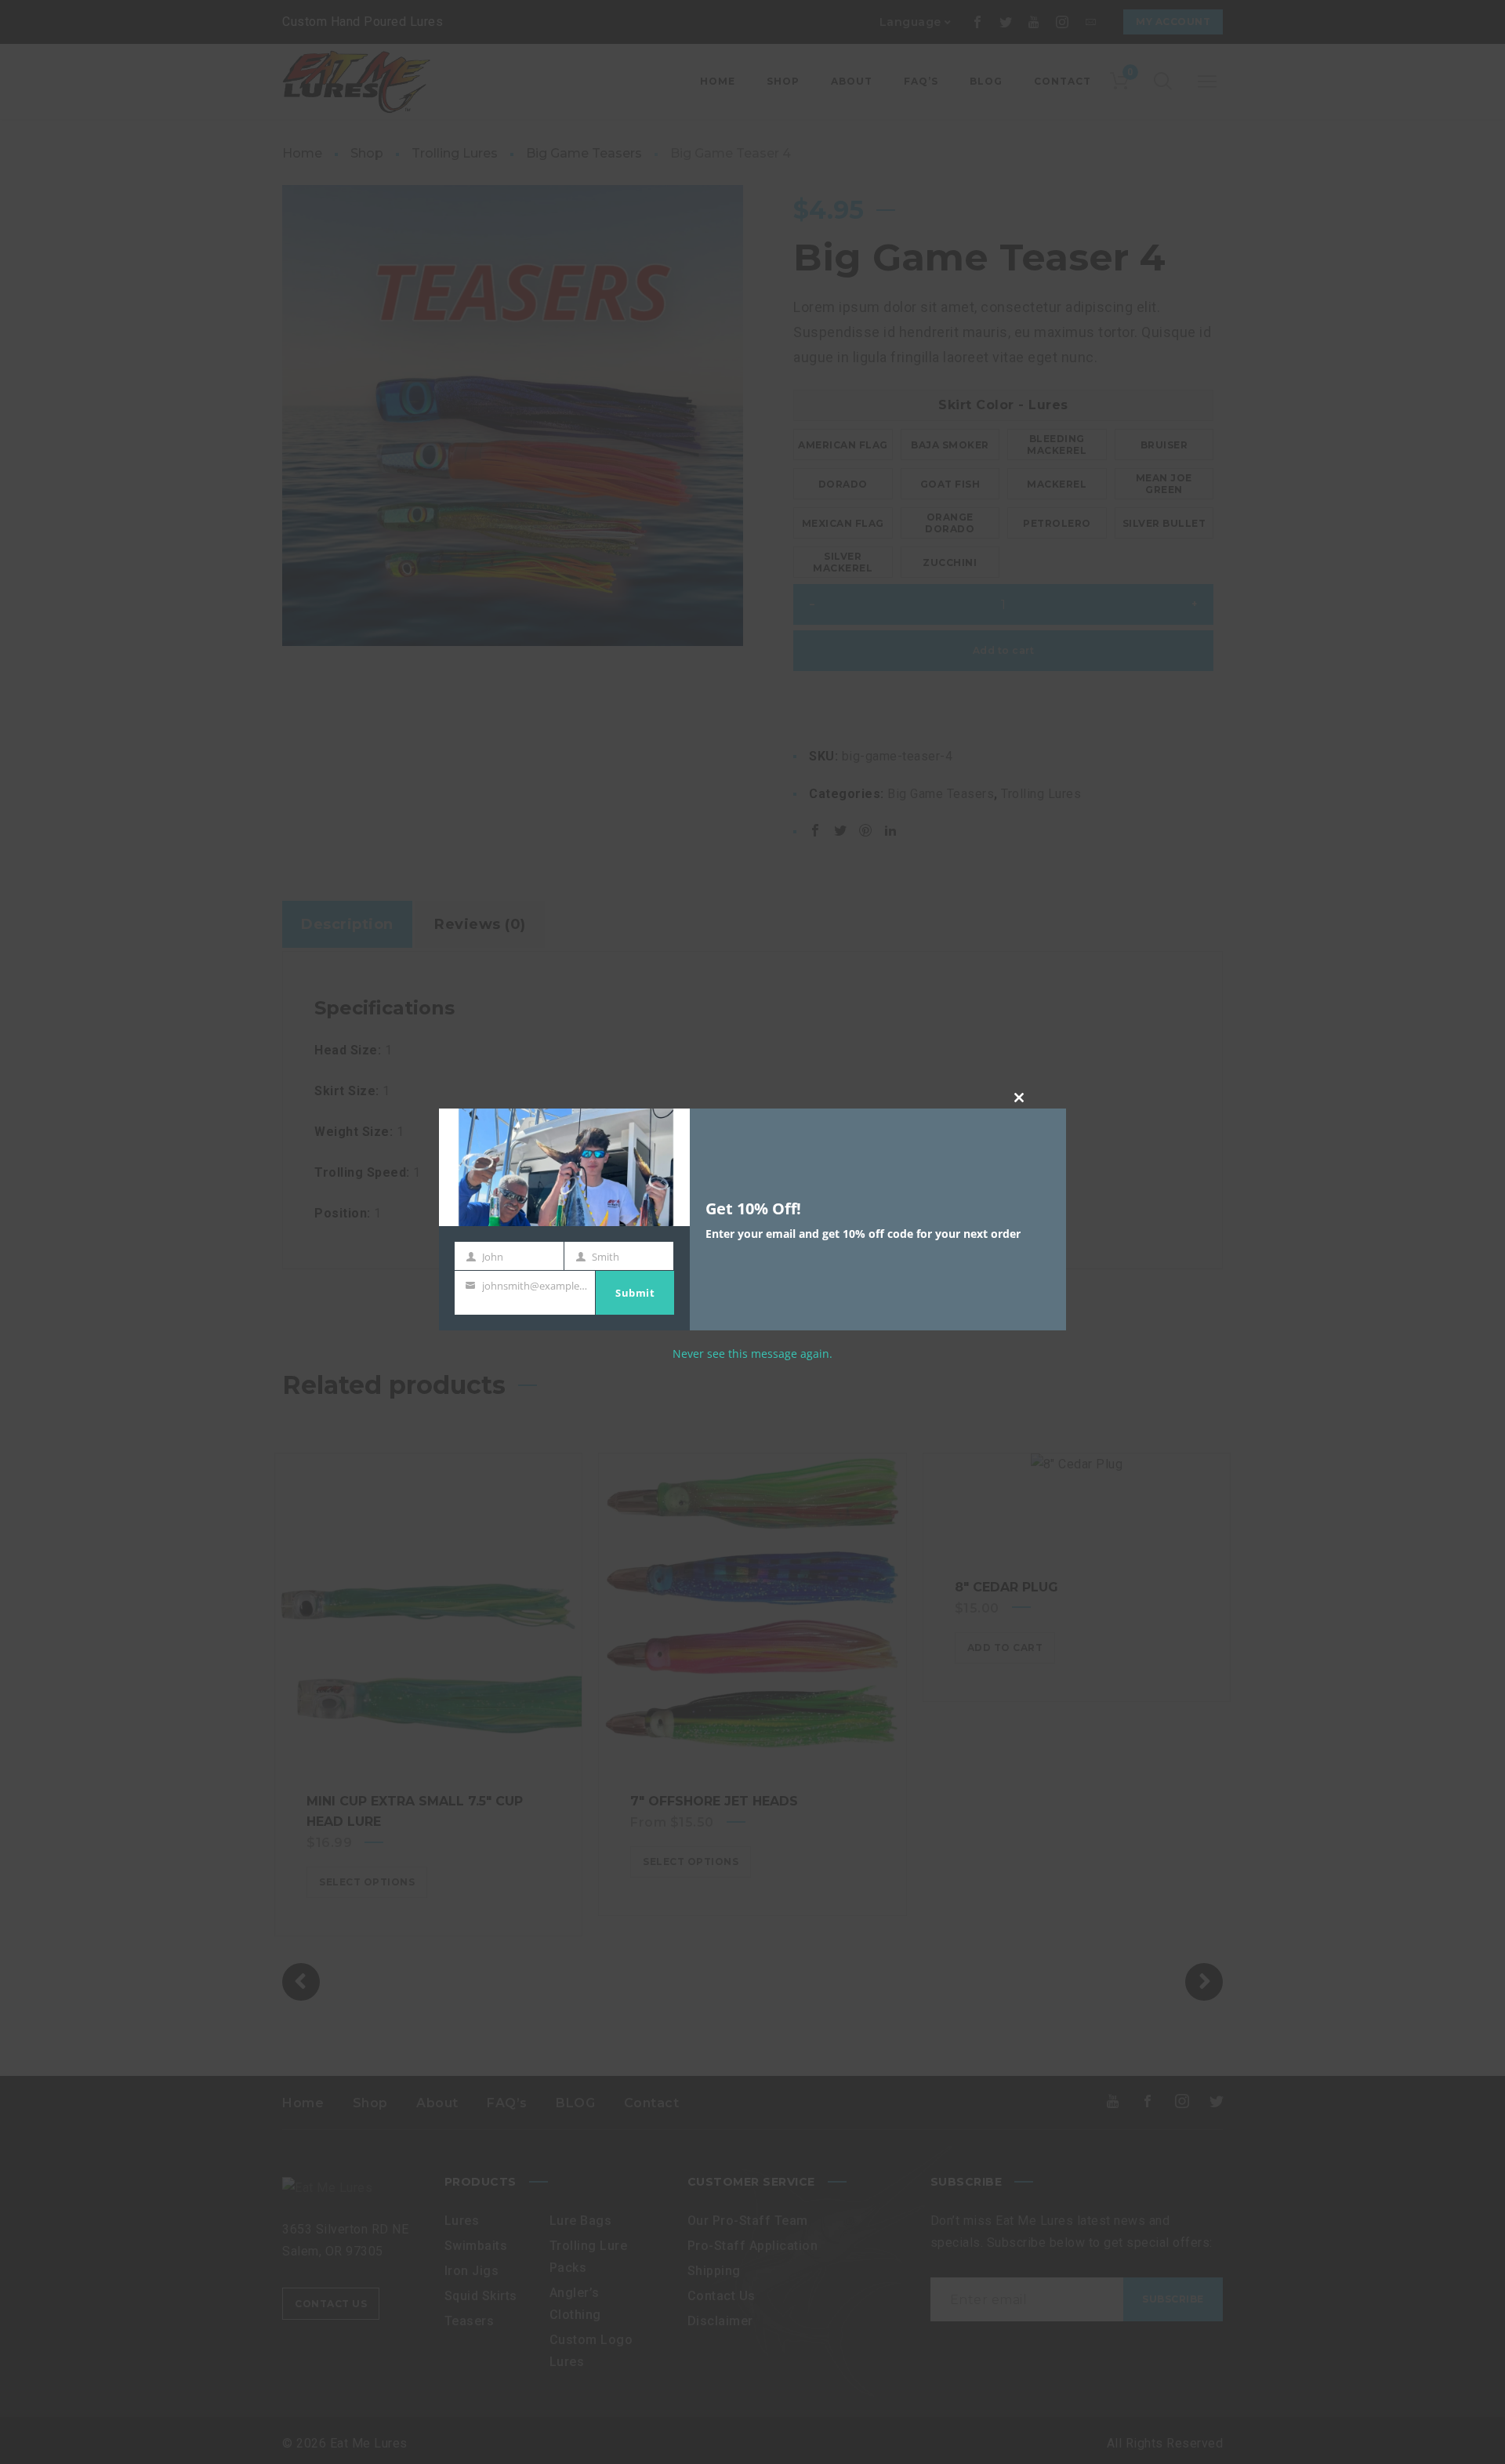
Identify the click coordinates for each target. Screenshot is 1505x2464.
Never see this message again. (752, 1354)
